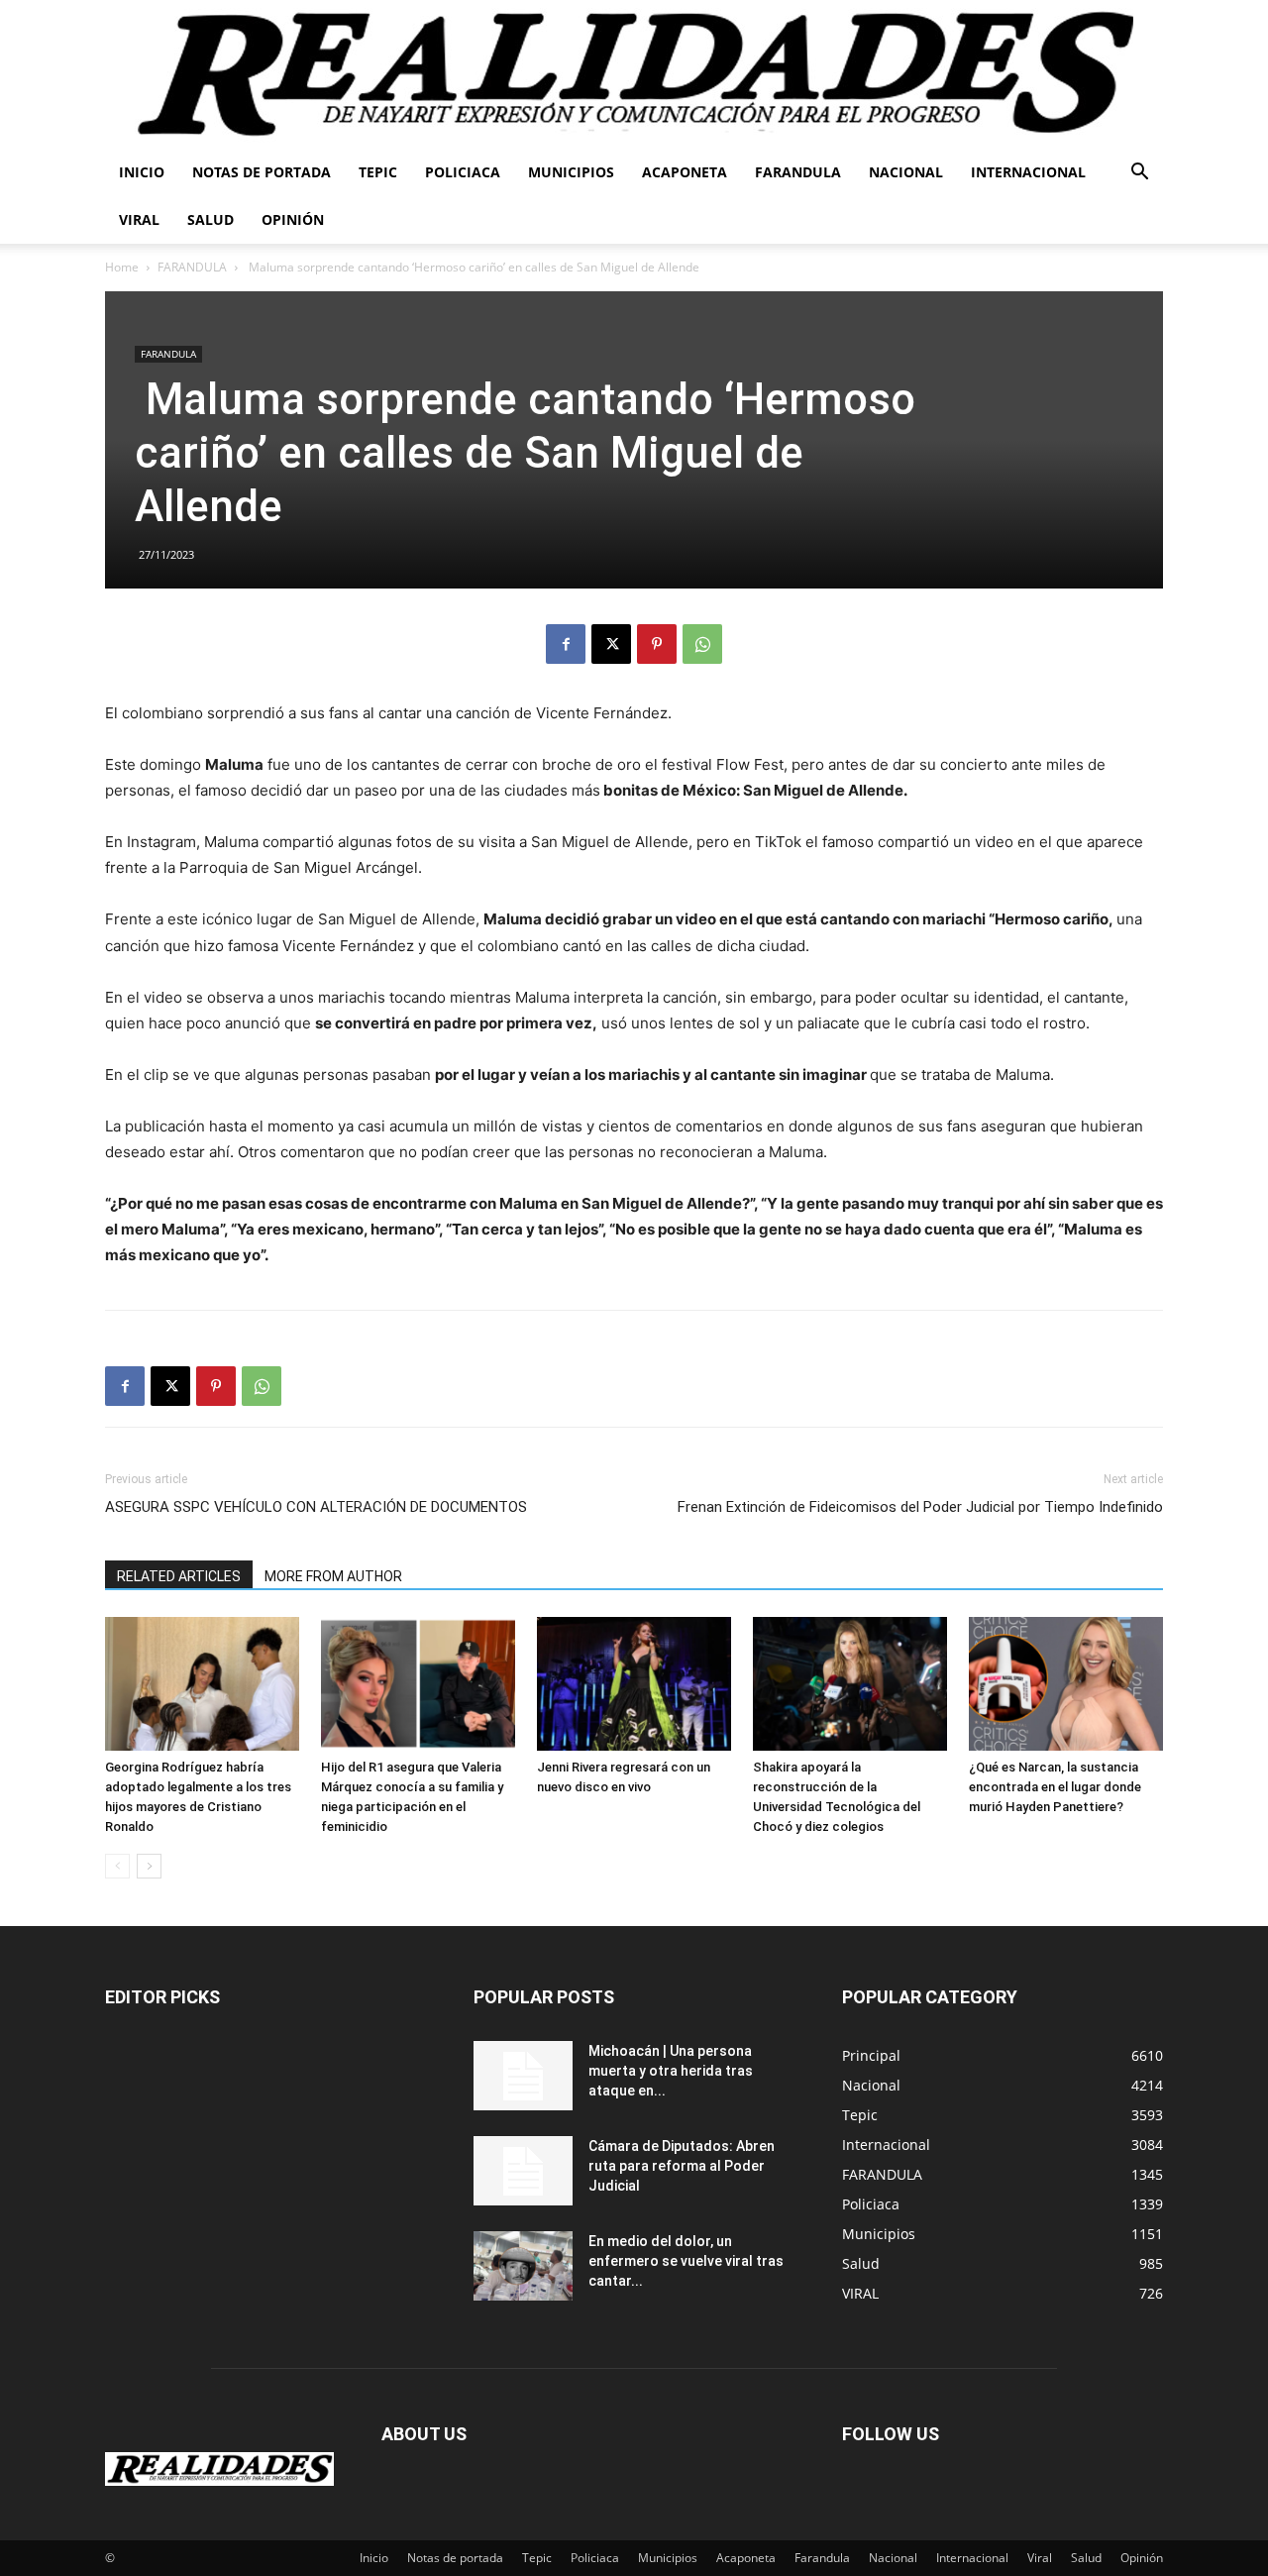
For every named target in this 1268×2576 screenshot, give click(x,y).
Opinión (293, 219)
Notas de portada (262, 172)
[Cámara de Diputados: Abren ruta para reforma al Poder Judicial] (523, 2171)
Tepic (378, 172)
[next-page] (149, 1866)
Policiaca (463, 172)
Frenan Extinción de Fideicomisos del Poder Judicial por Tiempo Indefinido (920, 1507)
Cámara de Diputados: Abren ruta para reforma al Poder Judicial (682, 2166)
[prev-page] (117, 1866)
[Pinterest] (657, 644)
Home (122, 267)
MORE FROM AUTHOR (333, 1576)
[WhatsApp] (702, 644)
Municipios (571, 172)
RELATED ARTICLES (179, 1576)
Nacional (906, 172)
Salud (211, 219)
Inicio (142, 172)
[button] (1139, 174)
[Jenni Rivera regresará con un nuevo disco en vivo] (634, 1684)
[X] (611, 644)
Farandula (798, 172)
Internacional (1028, 172)
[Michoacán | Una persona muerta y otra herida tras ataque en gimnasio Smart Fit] (523, 2076)
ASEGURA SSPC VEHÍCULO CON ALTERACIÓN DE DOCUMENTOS (316, 1507)
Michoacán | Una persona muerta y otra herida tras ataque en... (671, 2071)
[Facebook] (566, 644)
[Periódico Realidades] (634, 74)
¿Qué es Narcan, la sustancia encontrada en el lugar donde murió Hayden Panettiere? (1055, 1787)
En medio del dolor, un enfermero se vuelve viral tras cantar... (686, 2261)
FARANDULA (192, 267)
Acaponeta (685, 172)
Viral (139, 219)
